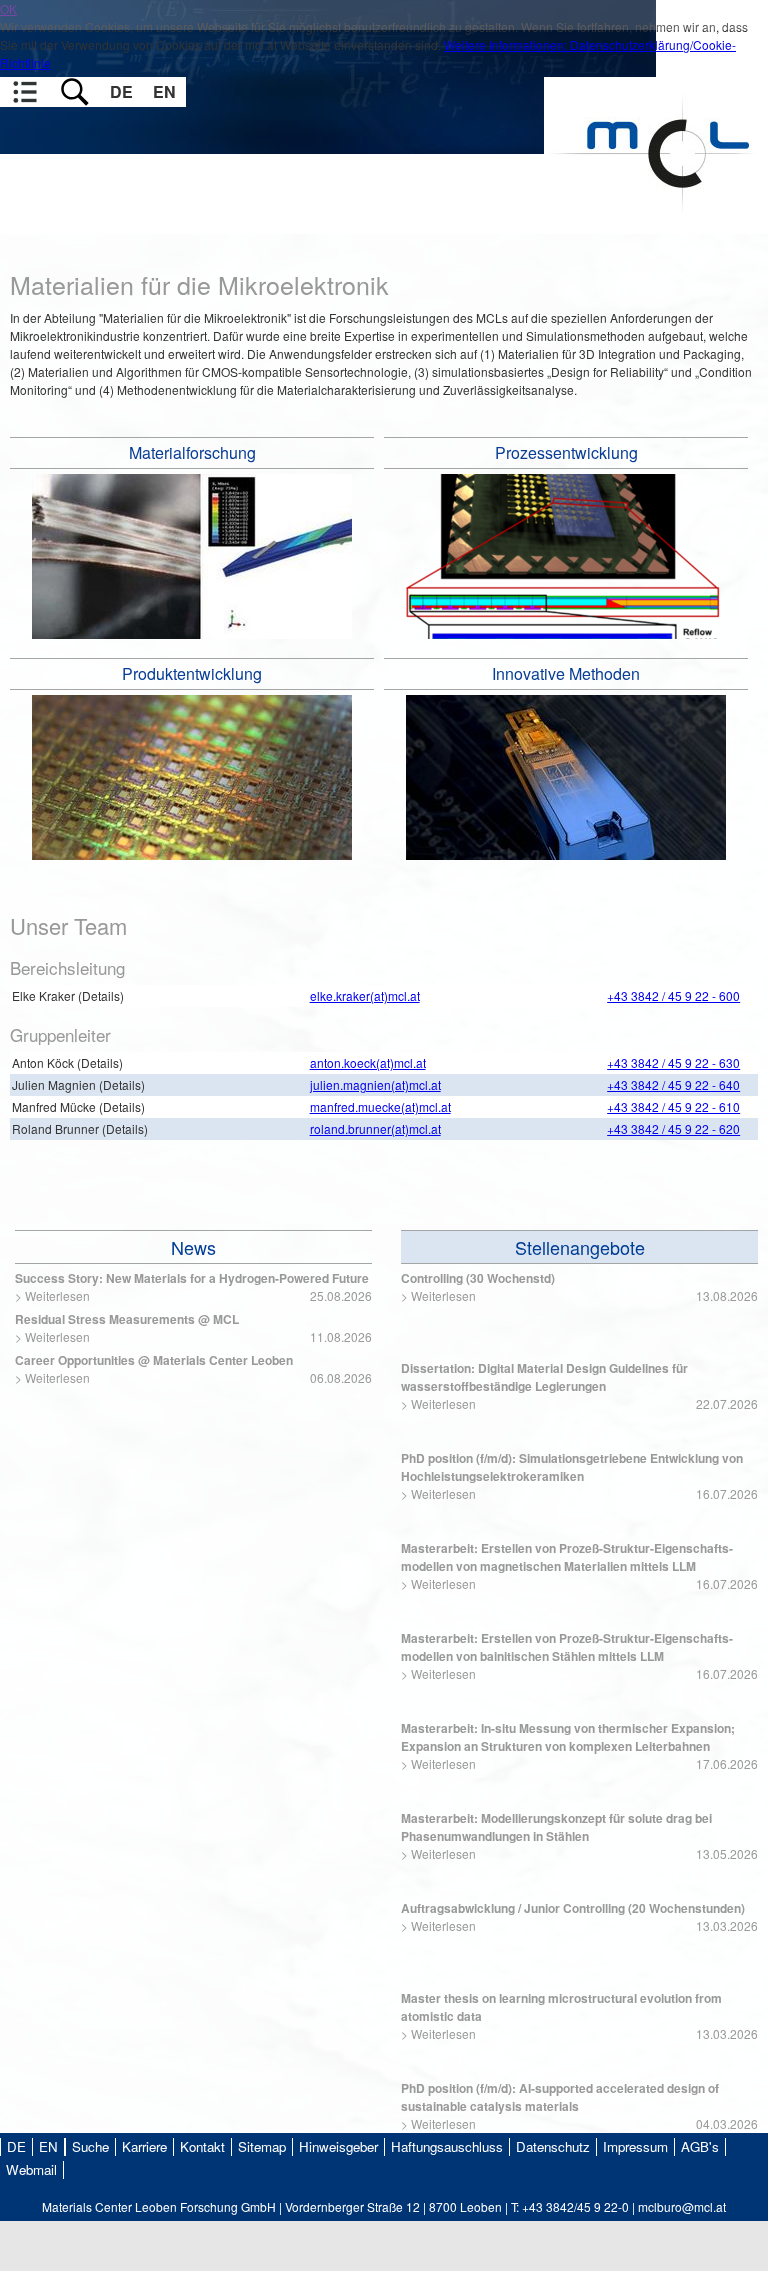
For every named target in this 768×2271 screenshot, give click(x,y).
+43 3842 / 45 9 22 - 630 (673, 1062)
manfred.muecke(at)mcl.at (380, 1106)
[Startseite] (656, 224)
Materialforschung (192, 452)
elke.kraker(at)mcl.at (365, 995)
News (193, 1247)
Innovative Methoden (566, 673)
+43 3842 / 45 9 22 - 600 (673, 995)
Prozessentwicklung (566, 452)
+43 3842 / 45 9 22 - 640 (673, 1084)
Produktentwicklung (192, 673)
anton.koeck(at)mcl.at (368, 1062)
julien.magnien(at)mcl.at (375, 1084)
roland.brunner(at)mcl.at (375, 1128)
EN (164, 91)
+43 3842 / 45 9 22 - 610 (673, 1106)
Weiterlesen (57, 1295)
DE (121, 91)
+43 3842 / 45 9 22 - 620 (673, 1128)
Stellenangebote (580, 1247)
